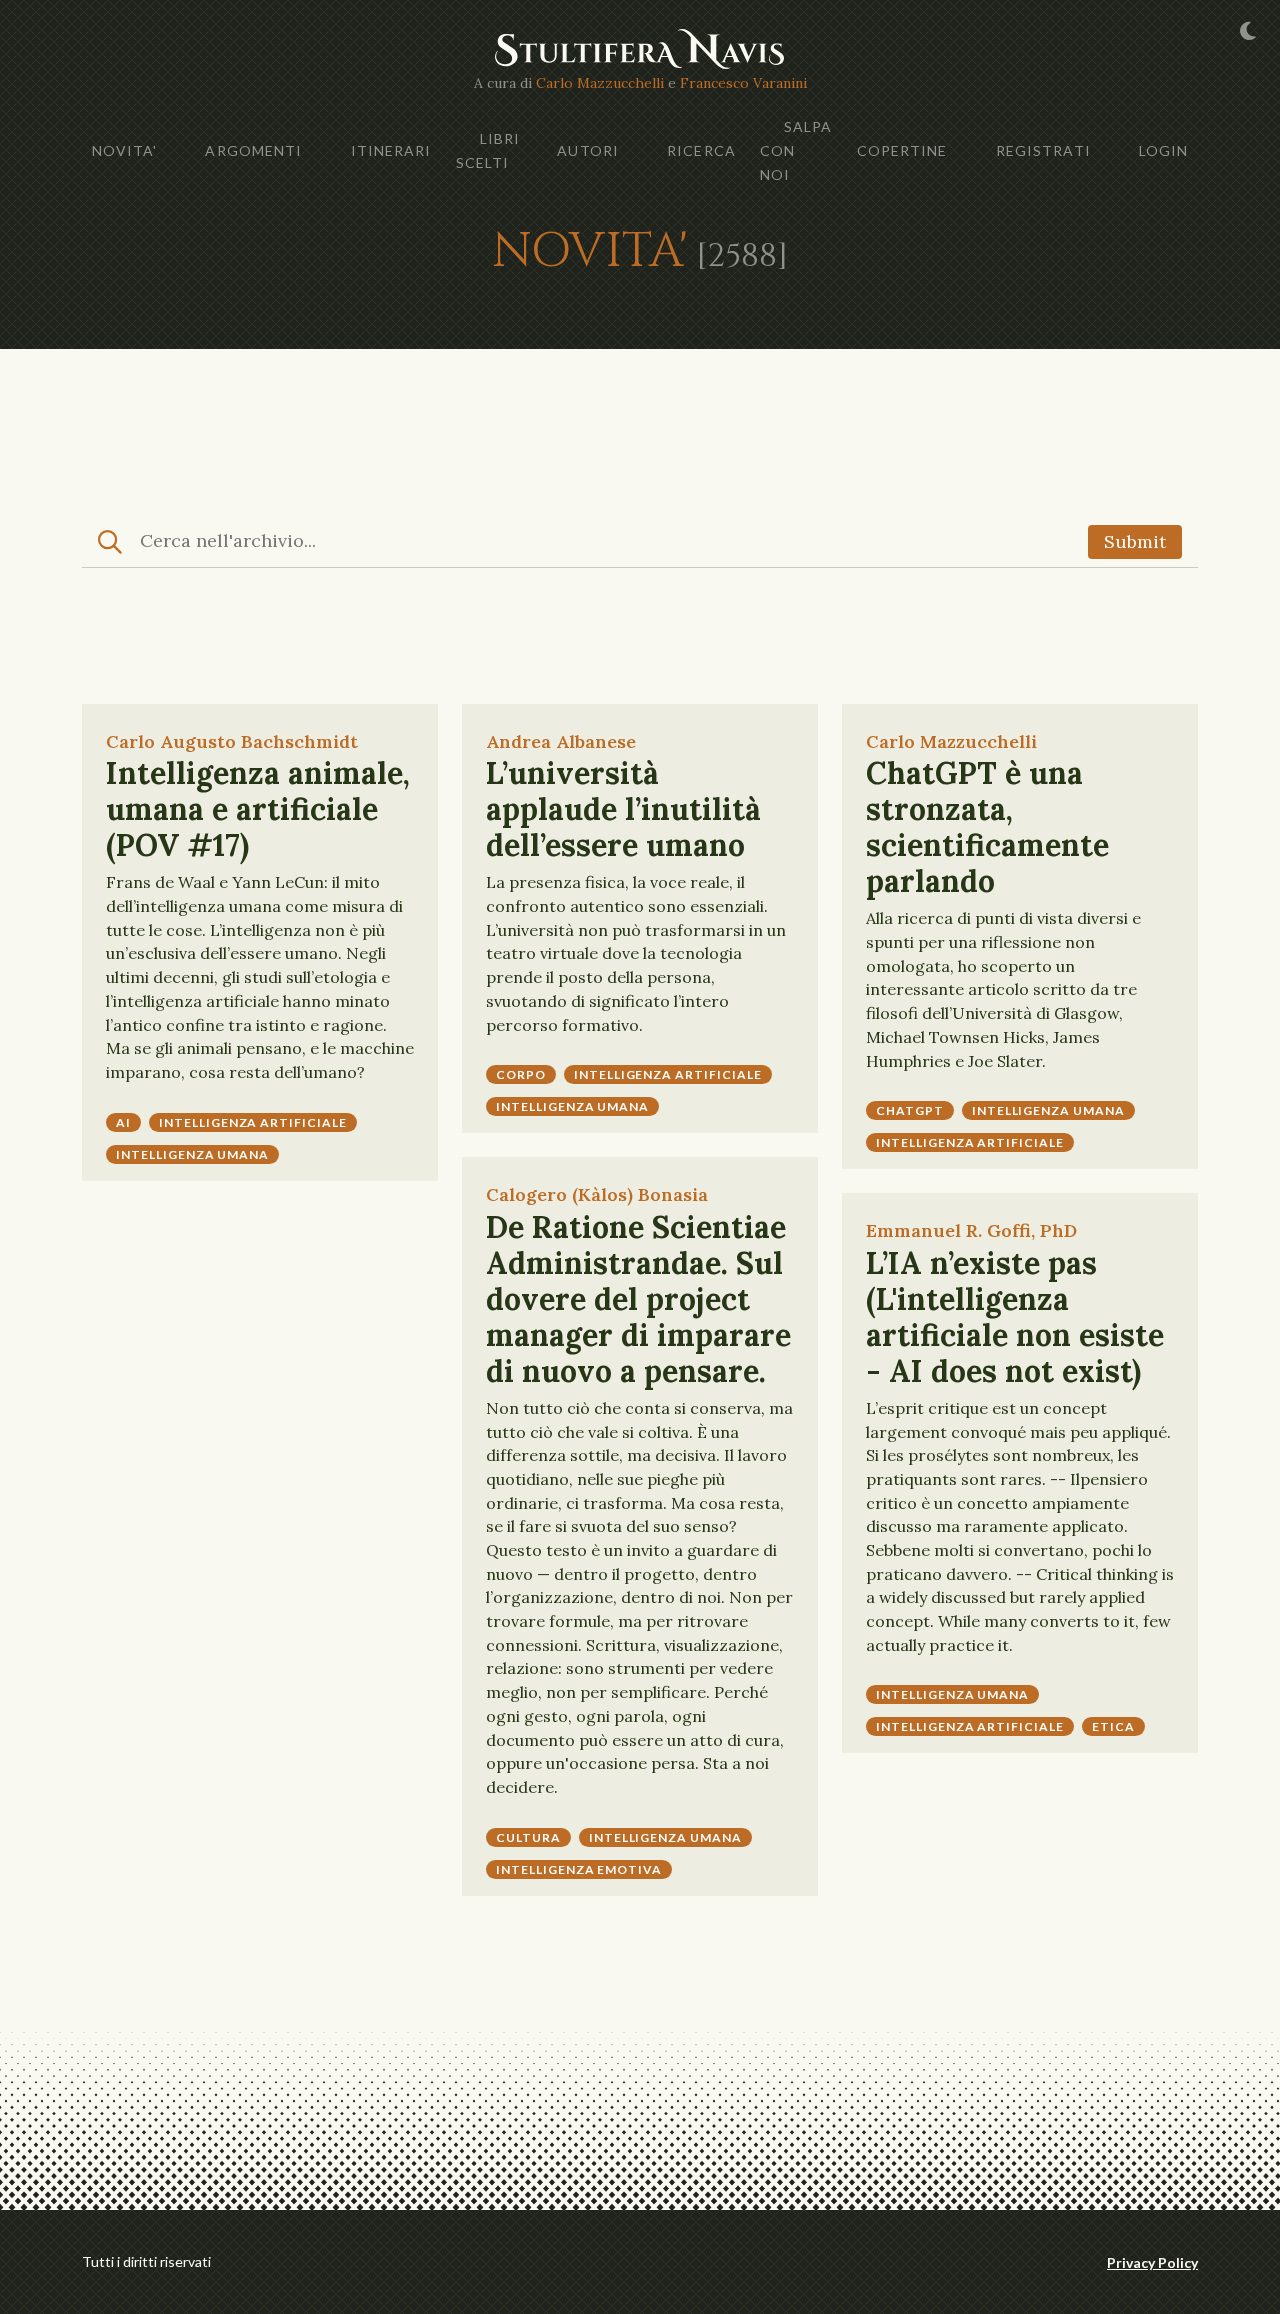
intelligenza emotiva (579, 1869)
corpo (521, 1074)
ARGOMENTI (253, 150)
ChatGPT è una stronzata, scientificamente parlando (987, 827)
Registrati (1043, 150)
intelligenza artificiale (253, 1122)
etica (1113, 1726)
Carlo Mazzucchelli (600, 83)
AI (123, 1122)
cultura (528, 1837)
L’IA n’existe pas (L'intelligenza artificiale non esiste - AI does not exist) (1015, 1317)
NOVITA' (125, 150)
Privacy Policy (1152, 2262)
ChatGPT (910, 1110)
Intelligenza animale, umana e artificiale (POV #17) (258, 809)
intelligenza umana (192, 1154)
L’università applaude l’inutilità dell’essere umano (623, 809)
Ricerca (701, 150)
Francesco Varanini (743, 83)
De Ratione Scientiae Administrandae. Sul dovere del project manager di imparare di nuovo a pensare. (638, 1299)
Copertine (902, 150)
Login (1164, 150)
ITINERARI (391, 150)
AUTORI (588, 150)
